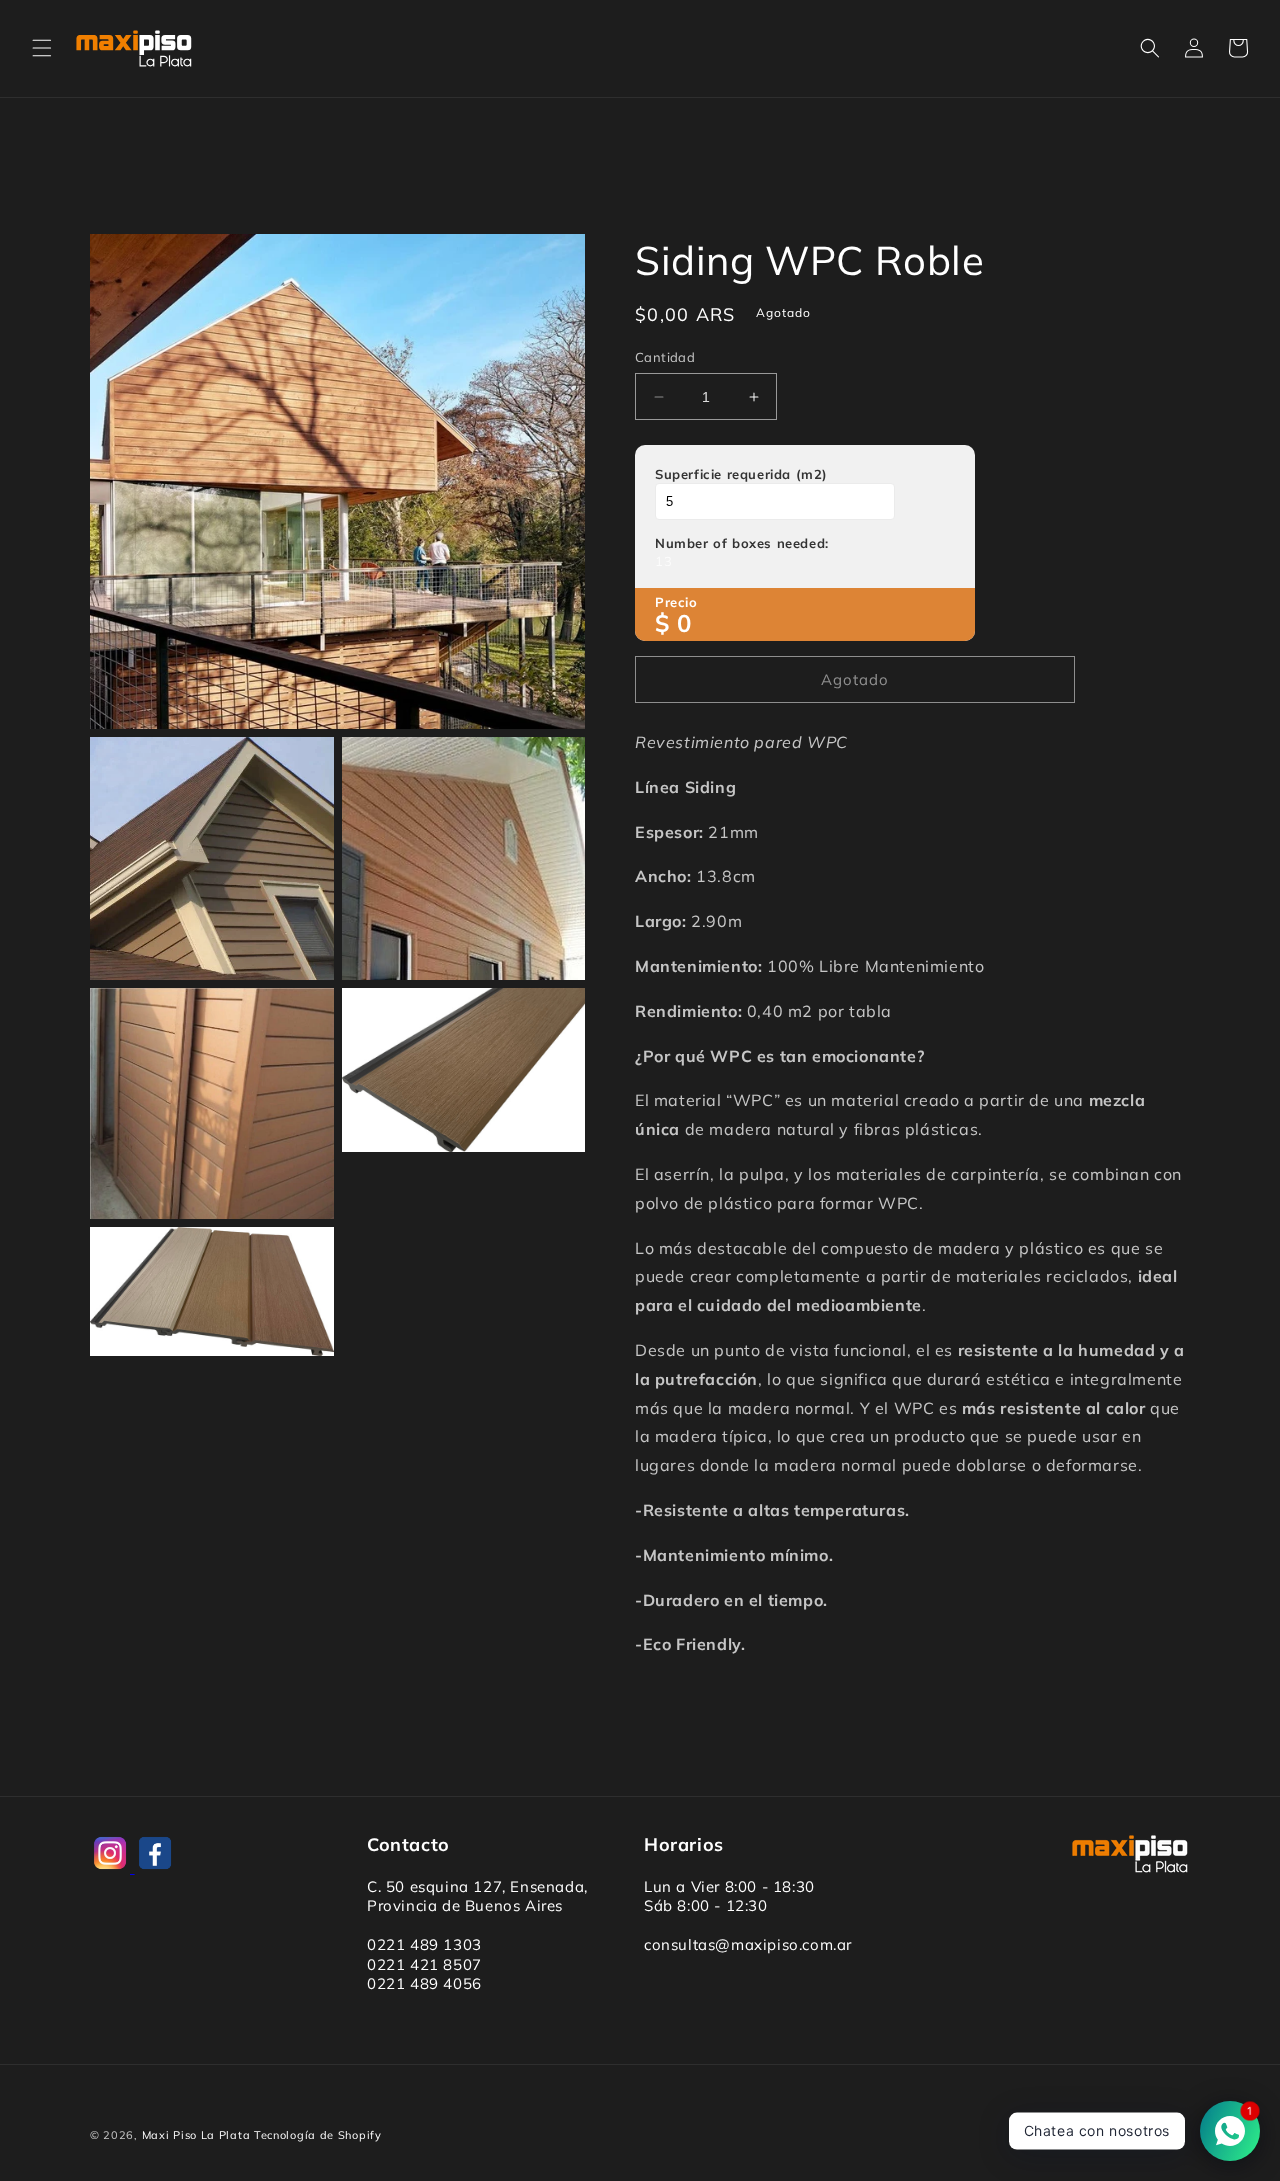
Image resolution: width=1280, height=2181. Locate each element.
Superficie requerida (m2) (741, 474)
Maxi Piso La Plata (196, 2135)
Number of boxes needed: (742, 543)
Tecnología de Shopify (318, 2135)
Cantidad (665, 357)
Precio (676, 602)
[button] (42, 48)
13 (663, 561)
